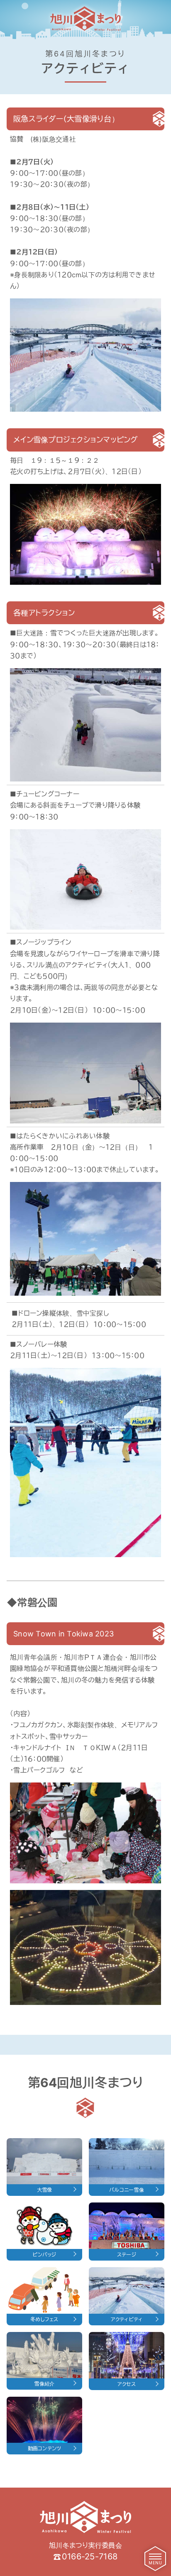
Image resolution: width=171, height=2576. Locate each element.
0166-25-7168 (90, 2556)
